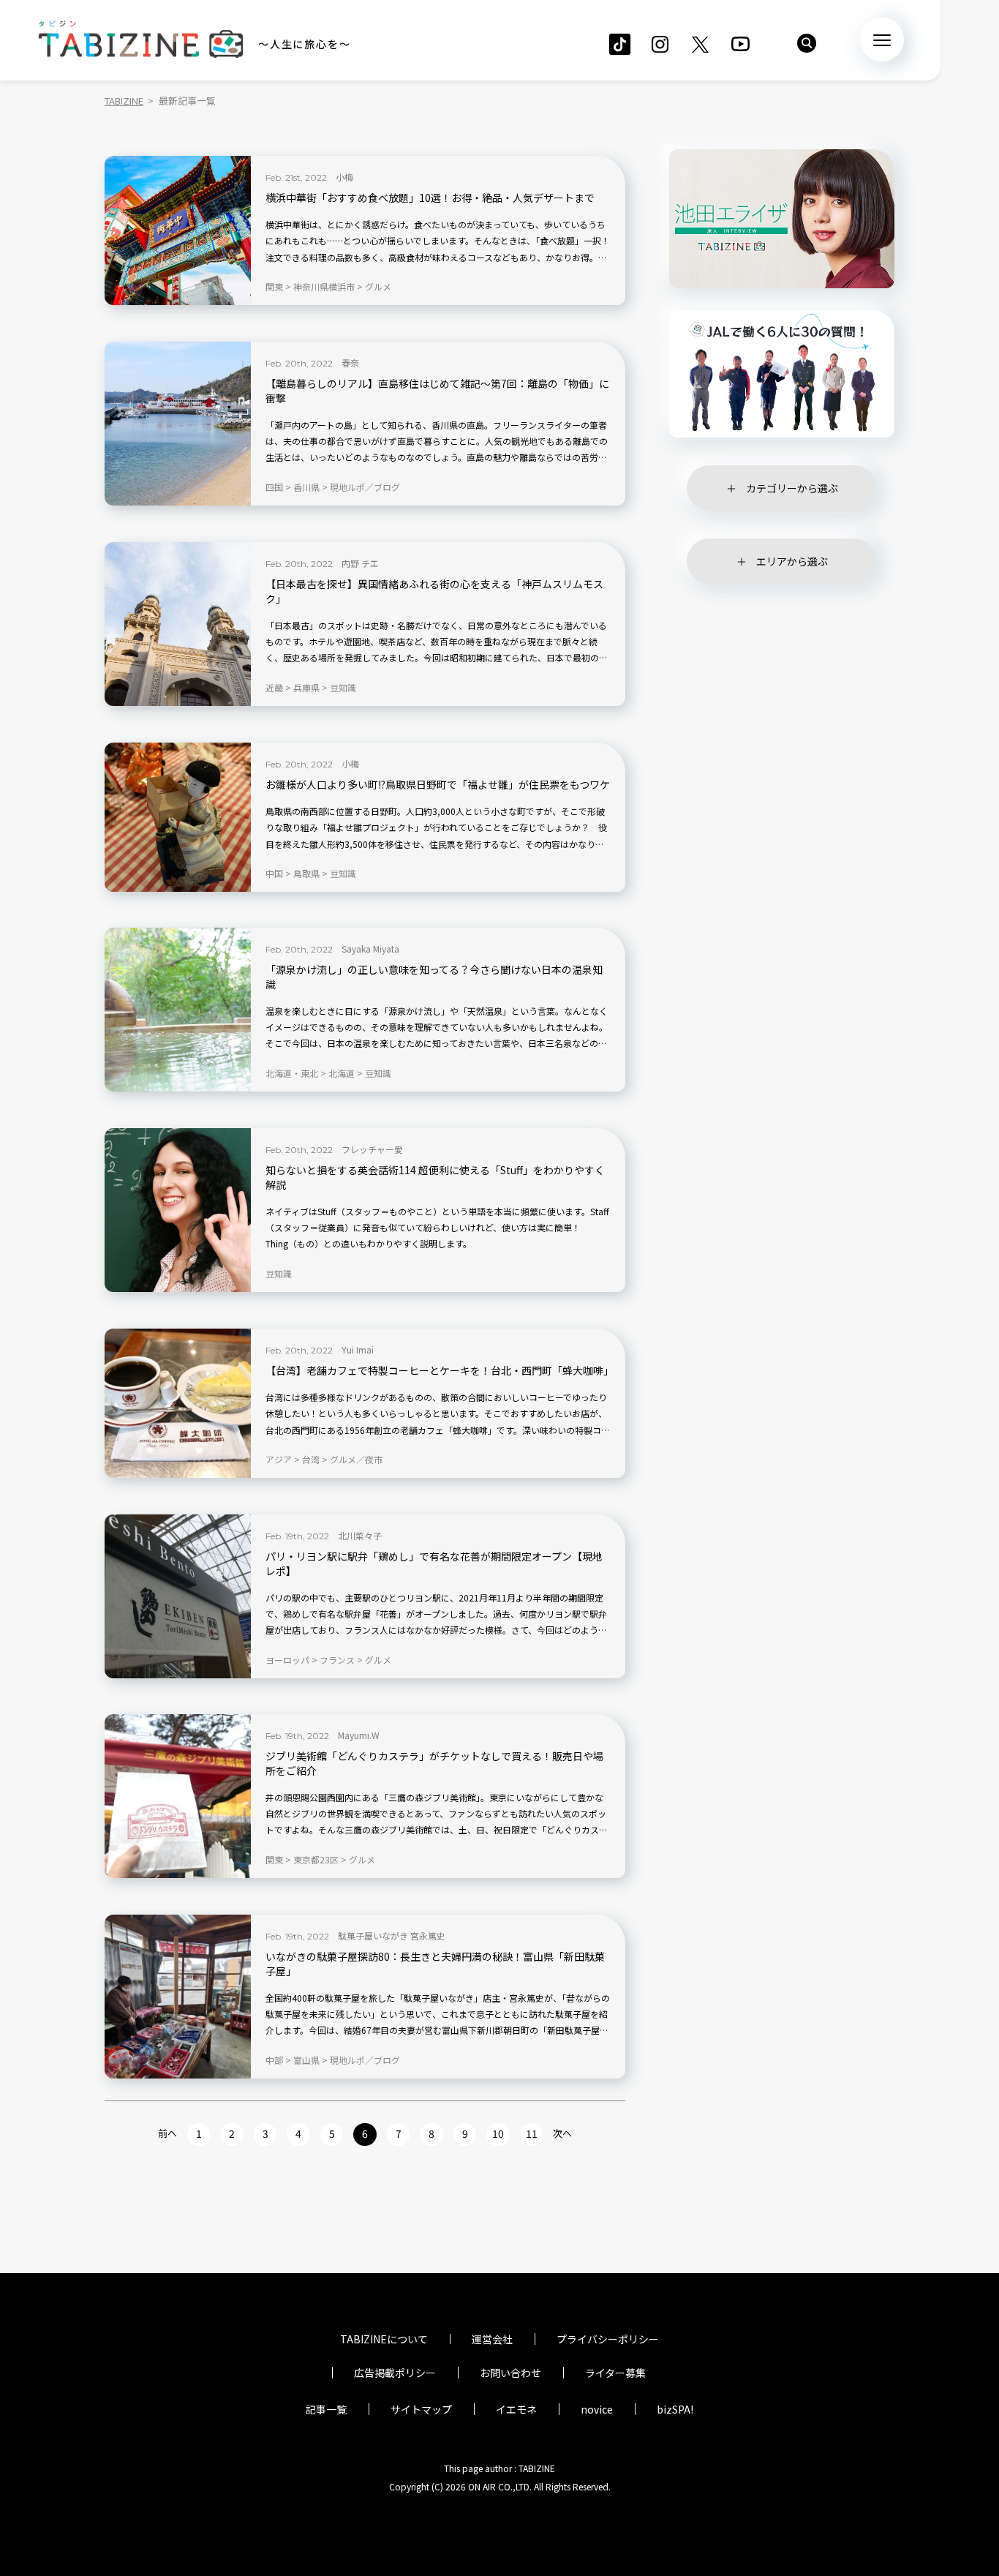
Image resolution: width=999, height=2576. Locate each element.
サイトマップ (421, 2409)
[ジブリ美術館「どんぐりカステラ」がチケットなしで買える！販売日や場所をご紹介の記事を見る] (178, 1796)
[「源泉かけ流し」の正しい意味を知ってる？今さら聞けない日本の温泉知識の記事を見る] (178, 1010)
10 (498, 2133)
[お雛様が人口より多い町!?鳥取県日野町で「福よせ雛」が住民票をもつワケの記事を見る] (178, 817)
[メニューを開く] (882, 40)
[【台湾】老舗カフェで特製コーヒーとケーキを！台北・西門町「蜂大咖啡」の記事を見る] (178, 1403)
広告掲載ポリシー (395, 2373)
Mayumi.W (359, 1735)
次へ (562, 2133)
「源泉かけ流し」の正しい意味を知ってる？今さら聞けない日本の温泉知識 (434, 977)
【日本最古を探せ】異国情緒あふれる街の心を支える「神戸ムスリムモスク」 (434, 592)
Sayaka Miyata (370, 949)
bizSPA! (675, 2409)
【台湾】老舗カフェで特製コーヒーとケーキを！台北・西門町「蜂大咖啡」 (438, 1371)
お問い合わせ (510, 2373)
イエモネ (516, 2409)
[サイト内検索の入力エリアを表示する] (807, 43)
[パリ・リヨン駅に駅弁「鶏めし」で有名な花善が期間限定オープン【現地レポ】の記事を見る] (178, 1596)
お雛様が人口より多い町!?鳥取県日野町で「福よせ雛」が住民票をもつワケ (438, 785)
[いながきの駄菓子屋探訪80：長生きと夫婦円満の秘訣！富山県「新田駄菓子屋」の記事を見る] (178, 1997)
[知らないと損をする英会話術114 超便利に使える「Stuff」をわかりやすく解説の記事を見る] (178, 1210)
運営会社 (492, 2339)
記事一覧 (326, 2409)
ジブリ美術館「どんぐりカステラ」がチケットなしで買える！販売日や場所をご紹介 (434, 1764)
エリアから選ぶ (792, 561)
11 (532, 2133)
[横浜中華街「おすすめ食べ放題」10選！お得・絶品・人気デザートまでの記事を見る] (178, 230)
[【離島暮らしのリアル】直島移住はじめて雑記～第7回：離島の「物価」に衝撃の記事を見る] (178, 424)
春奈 (350, 363)
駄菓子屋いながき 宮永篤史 (392, 1935)
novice (597, 2409)
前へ (167, 2133)
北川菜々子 (360, 1535)
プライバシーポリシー (608, 2339)
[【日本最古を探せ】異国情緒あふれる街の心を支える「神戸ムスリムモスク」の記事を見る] (178, 624)
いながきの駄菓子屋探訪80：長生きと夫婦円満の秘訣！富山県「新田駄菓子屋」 (435, 1964)
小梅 (344, 177)
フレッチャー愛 (372, 1149)
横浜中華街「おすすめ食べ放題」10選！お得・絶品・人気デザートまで (430, 198)
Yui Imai (358, 1349)
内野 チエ (360, 563)
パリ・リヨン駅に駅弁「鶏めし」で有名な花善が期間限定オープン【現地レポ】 (434, 1564)
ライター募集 (615, 2373)
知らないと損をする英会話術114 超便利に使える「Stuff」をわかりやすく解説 (435, 1178)
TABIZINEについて (384, 2339)
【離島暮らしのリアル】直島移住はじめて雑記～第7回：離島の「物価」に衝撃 (437, 391)
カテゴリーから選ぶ (792, 488)
